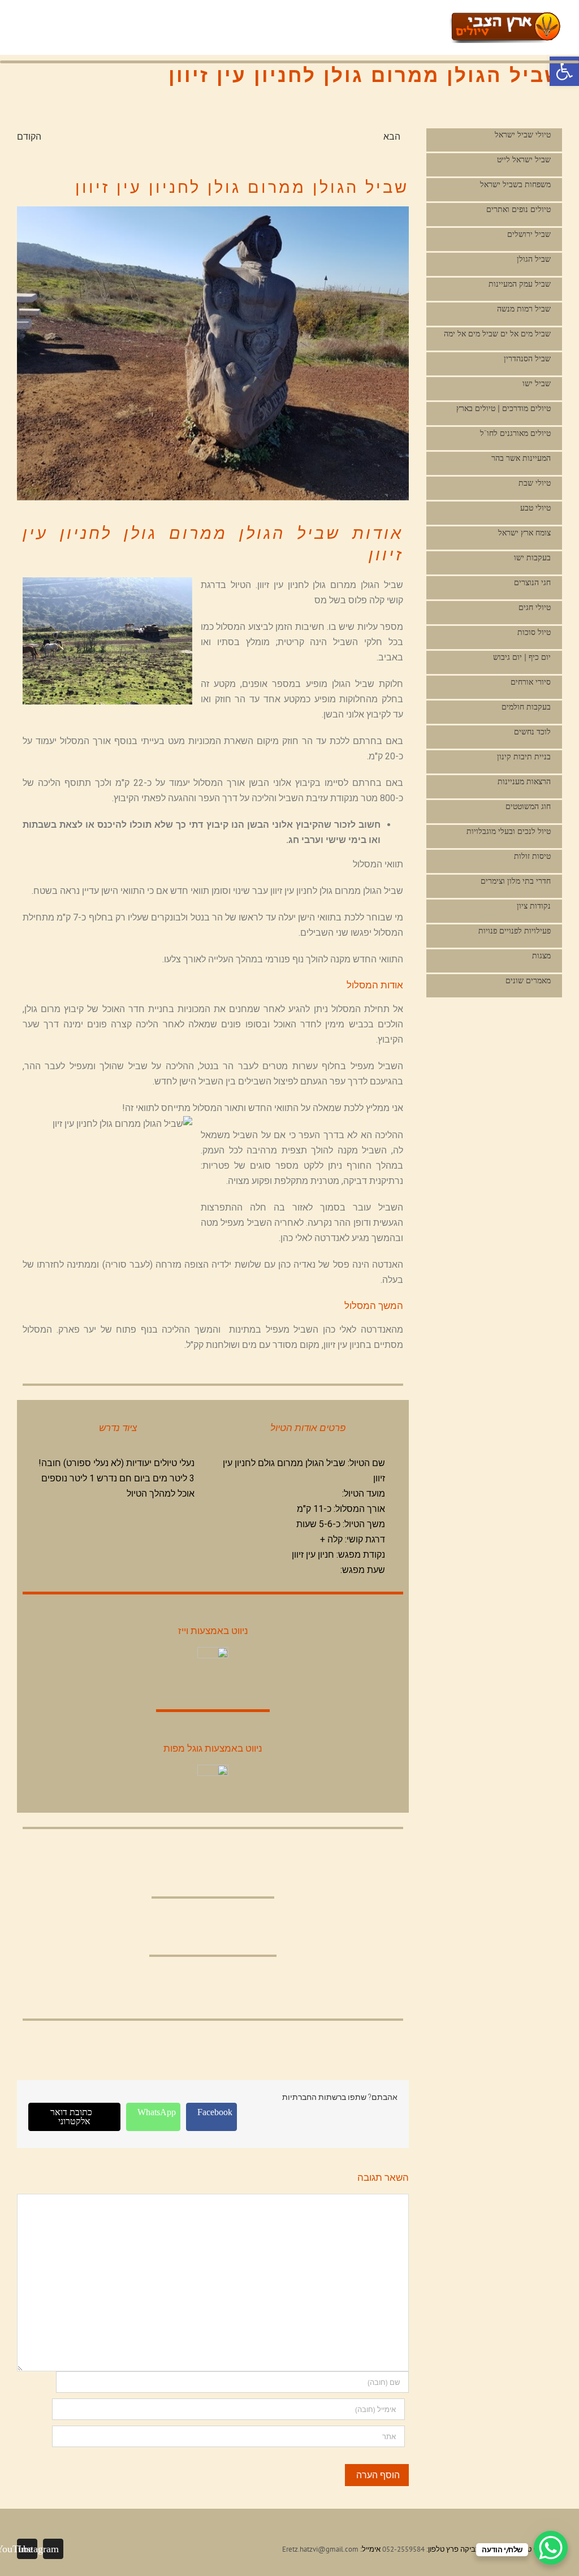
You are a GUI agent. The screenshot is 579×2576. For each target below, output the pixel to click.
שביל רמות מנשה (524, 309)
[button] (564, 71)
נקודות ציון (534, 906)
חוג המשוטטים (528, 807)
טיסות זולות (532, 856)
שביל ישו (537, 384)
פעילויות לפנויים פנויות (515, 931)
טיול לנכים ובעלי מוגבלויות (509, 831)
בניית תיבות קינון (524, 757)
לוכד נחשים (532, 732)
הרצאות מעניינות (524, 782)
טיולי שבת (535, 483)
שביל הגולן (534, 259)
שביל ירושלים (529, 234)
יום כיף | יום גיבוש (522, 657)
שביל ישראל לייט (524, 160)
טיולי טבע (535, 508)
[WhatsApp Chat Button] (551, 2548)
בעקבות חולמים (526, 707)
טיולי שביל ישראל (523, 135)
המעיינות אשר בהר (521, 458)
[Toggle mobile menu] (444, 20)
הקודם (29, 136)
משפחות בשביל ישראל (515, 185)
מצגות (541, 956)
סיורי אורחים (531, 682)
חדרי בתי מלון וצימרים (516, 881)
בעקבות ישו (532, 558)
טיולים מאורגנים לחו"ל (515, 433)
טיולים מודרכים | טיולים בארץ (504, 409)
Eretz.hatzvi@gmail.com (320, 2549)
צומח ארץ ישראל (524, 533)
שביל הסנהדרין (527, 359)
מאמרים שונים (528, 981)
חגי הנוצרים (532, 583)
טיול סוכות (534, 632)
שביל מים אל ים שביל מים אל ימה (497, 334)
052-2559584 (403, 2549)
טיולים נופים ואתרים (518, 209)
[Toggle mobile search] (424, 20)
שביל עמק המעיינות (520, 284)
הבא (392, 136)
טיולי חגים (535, 608)
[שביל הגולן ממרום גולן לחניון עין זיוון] (213, 353)
